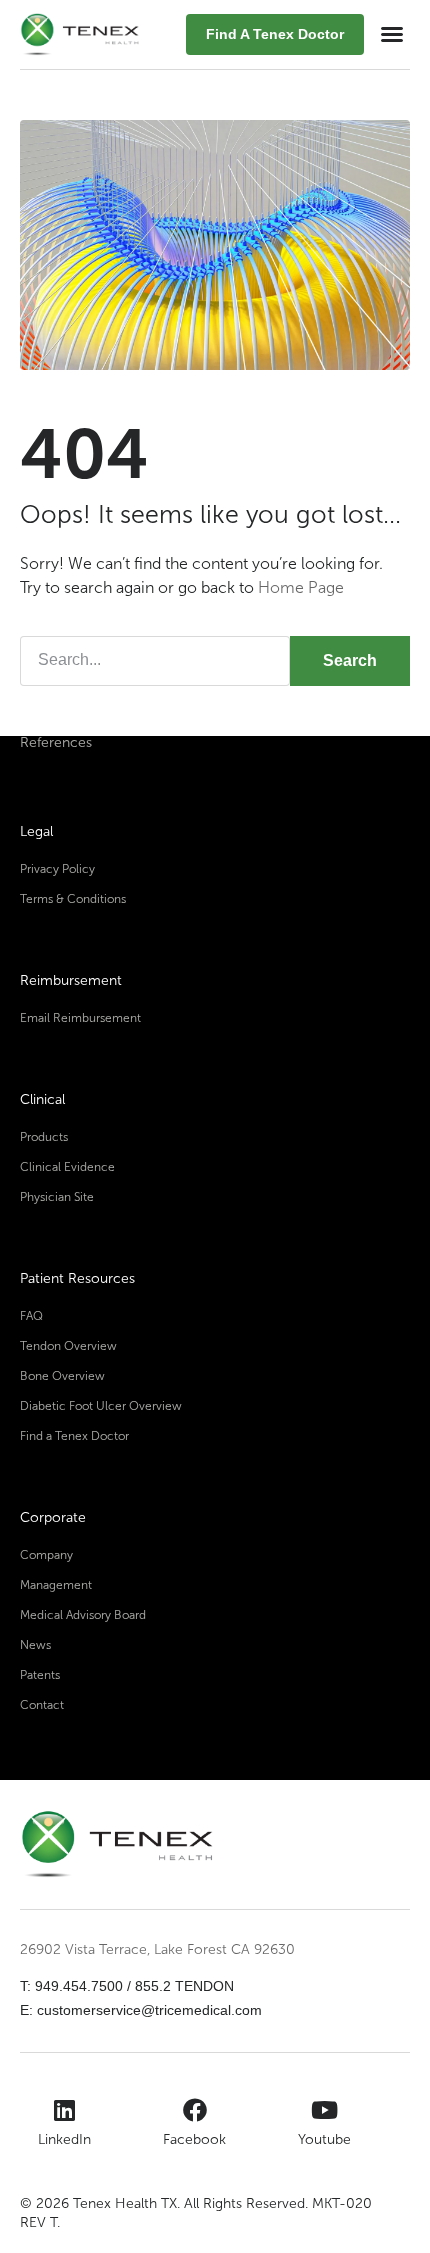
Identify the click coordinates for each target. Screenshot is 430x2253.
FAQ (31, 1316)
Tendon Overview (68, 1346)
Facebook (194, 2139)
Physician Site (57, 1197)
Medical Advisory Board (83, 1615)
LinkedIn (64, 2139)
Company (46, 1555)
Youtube (324, 2139)
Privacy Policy (57, 869)
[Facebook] (195, 2110)
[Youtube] (325, 2110)
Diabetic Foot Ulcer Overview (101, 1406)
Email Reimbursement (80, 1018)
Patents (40, 1675)
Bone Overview (62, 1376)
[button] (392, 34)
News (35, 1645)
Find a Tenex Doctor (74, 1436)
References (56, 742)
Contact (42, 1705)
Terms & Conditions (73, 899)
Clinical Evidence (67, 1167)
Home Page (301, 587)
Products (44, 1137)
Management (56, 1585)
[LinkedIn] (65, 2110)
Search (350, 660)
